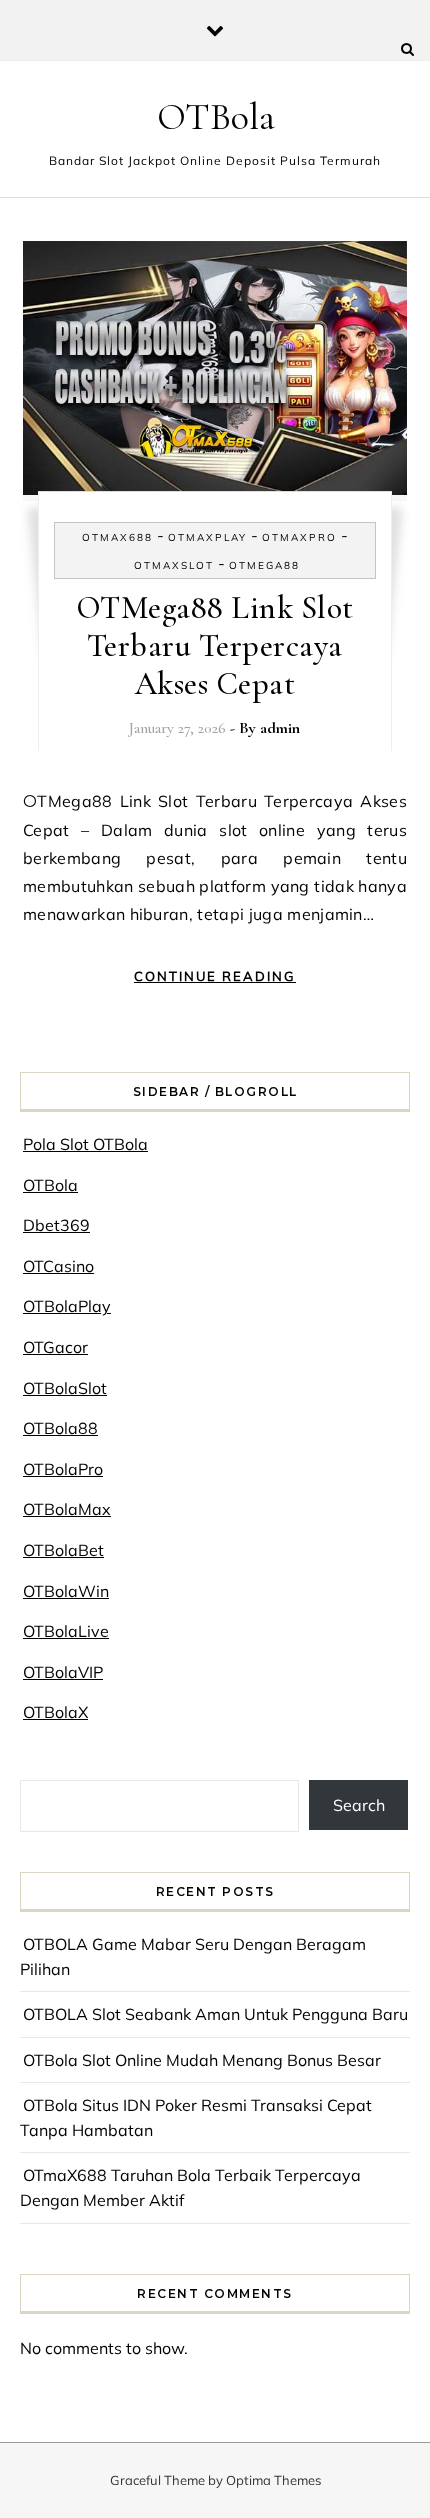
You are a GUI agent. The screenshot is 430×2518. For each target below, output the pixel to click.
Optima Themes (273, 2480)
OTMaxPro (299, 537)
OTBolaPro (63, 1469)
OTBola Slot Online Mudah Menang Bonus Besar (202, 2060)
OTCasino (58, 1266)
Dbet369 (56, 1225)
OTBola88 (60, 1428)
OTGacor (55, 1347)
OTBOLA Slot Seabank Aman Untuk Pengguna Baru (215, 2014)
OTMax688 (117, 537)
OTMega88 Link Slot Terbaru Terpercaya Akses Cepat (215, 645)
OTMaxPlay (207, 537)
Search (359, 1805)
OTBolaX (55, 1712)
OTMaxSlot (174, 565)
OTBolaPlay (67, 1306)
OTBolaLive (66, 1631)
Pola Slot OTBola (85, 1144)
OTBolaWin (66, 1591)
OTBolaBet (63, 1550)
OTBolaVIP (63, 1672)
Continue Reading (215, 976)
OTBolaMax (67, 1509)
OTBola (216, 117)
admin (280, 728)
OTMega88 (264, 565)
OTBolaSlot (65, 1388)
